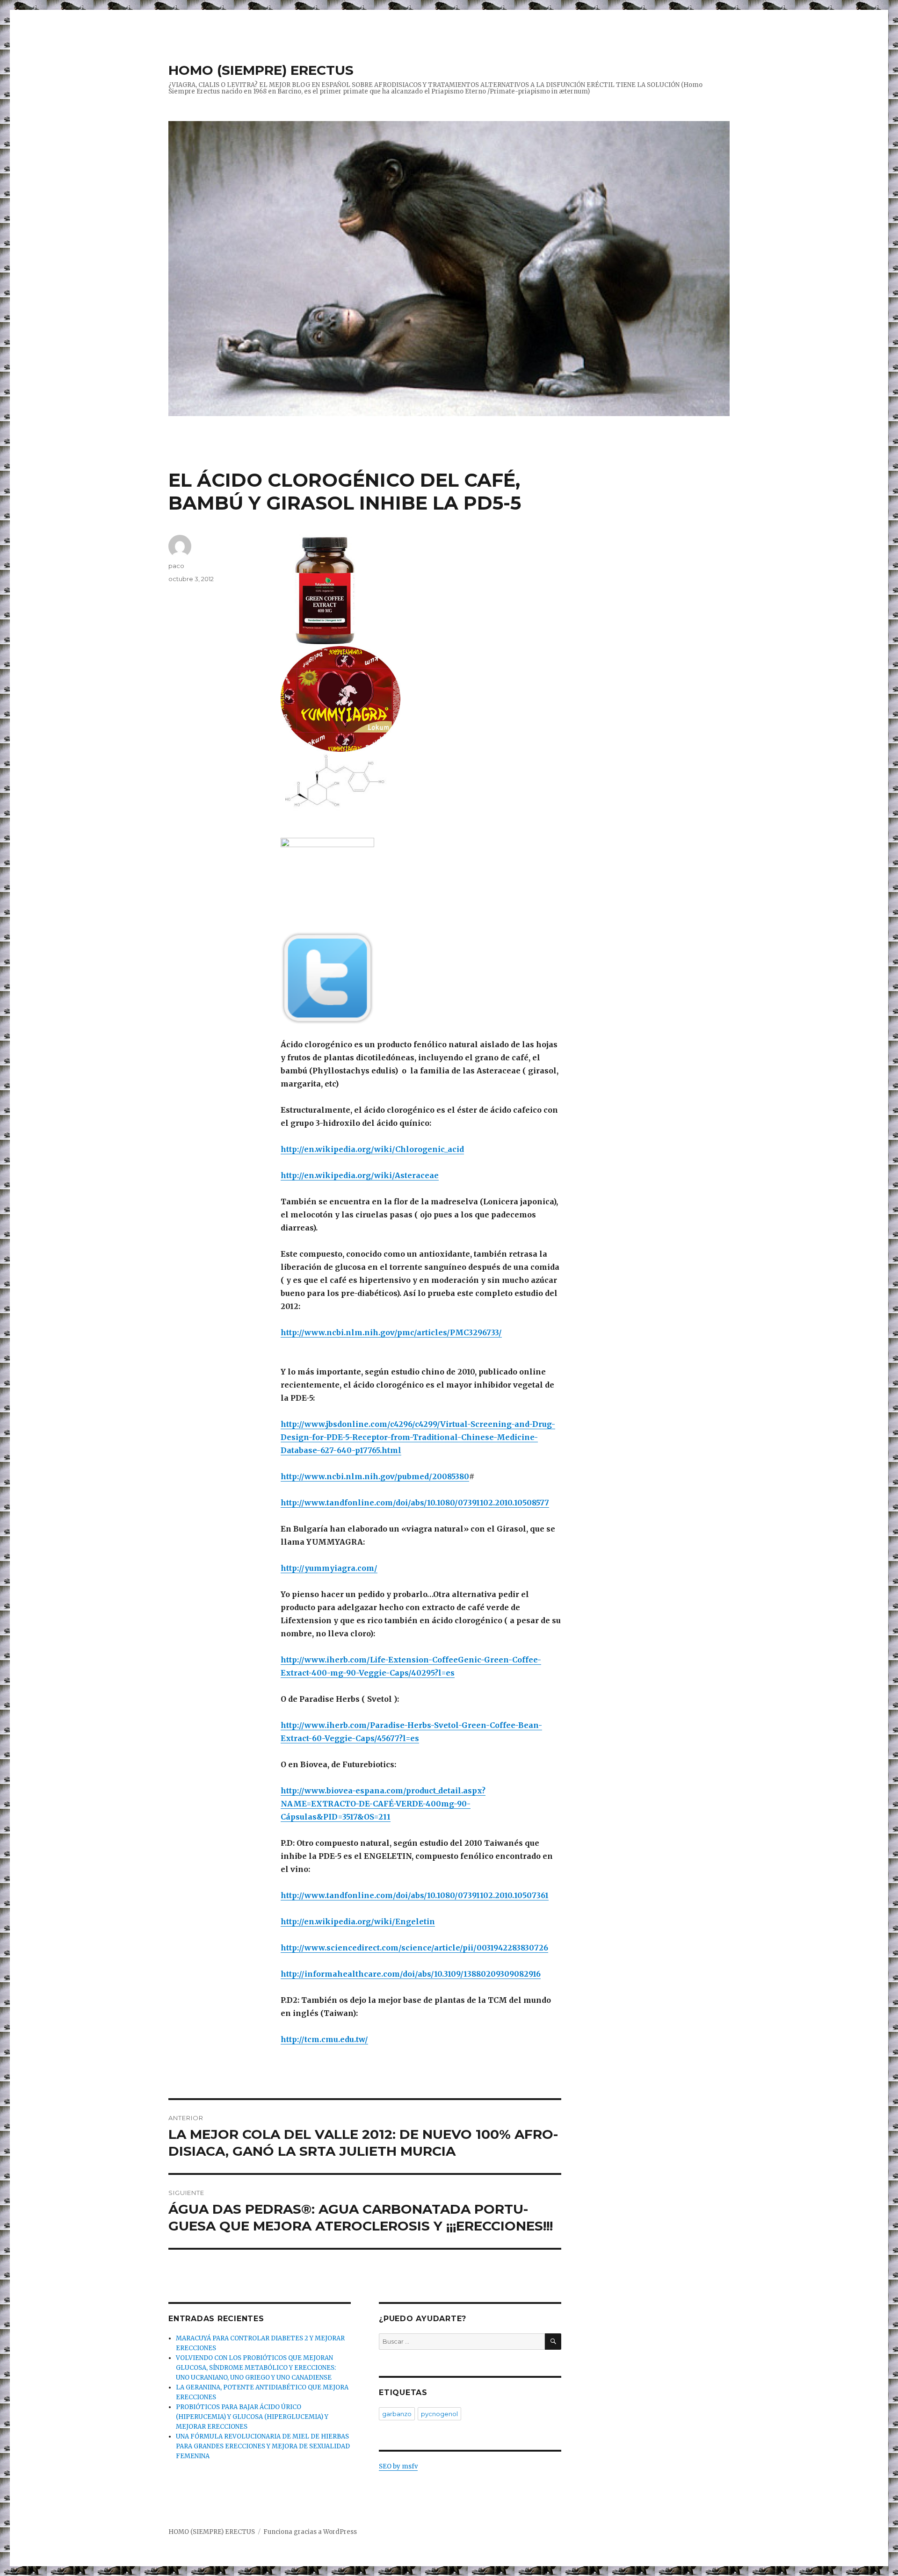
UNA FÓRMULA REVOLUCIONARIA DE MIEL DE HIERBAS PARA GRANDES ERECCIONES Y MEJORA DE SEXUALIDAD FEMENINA (263, 2446)
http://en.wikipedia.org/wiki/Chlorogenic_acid (372, 1149)
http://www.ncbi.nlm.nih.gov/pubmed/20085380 (375, 1476)
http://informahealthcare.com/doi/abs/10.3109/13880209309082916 (411, 1974)
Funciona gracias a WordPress (310, 2532)
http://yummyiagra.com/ (329, 1568)
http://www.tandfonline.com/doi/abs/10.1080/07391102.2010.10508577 (415, 1503)
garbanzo (397, 2414)
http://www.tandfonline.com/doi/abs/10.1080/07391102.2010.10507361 (415, 1895)
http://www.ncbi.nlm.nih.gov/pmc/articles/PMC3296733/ (391, 1332)
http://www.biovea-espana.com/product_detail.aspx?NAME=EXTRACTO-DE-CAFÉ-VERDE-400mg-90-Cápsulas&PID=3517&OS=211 (383, 1804)
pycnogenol (439, 2414)
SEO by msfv (398, 2466)
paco (176, 566)
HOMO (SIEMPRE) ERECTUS (261, 70)
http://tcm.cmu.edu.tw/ (324, 2039)
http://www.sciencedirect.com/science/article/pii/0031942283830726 (414, 1948)
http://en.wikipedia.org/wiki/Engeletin (358, 1921)
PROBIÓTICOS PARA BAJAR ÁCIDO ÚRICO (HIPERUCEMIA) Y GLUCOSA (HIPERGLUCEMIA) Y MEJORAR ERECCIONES (252, 2417)
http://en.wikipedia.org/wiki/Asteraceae (360, 1175)
